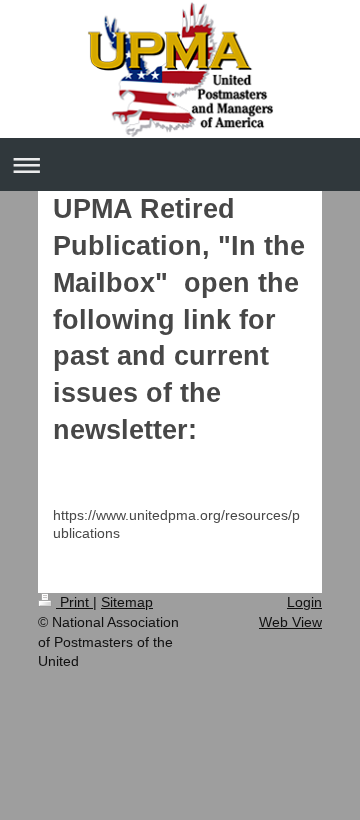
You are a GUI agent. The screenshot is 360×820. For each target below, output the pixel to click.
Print (74, 602)
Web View (290, 622)
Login (304, 602)
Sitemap (127, 602)
